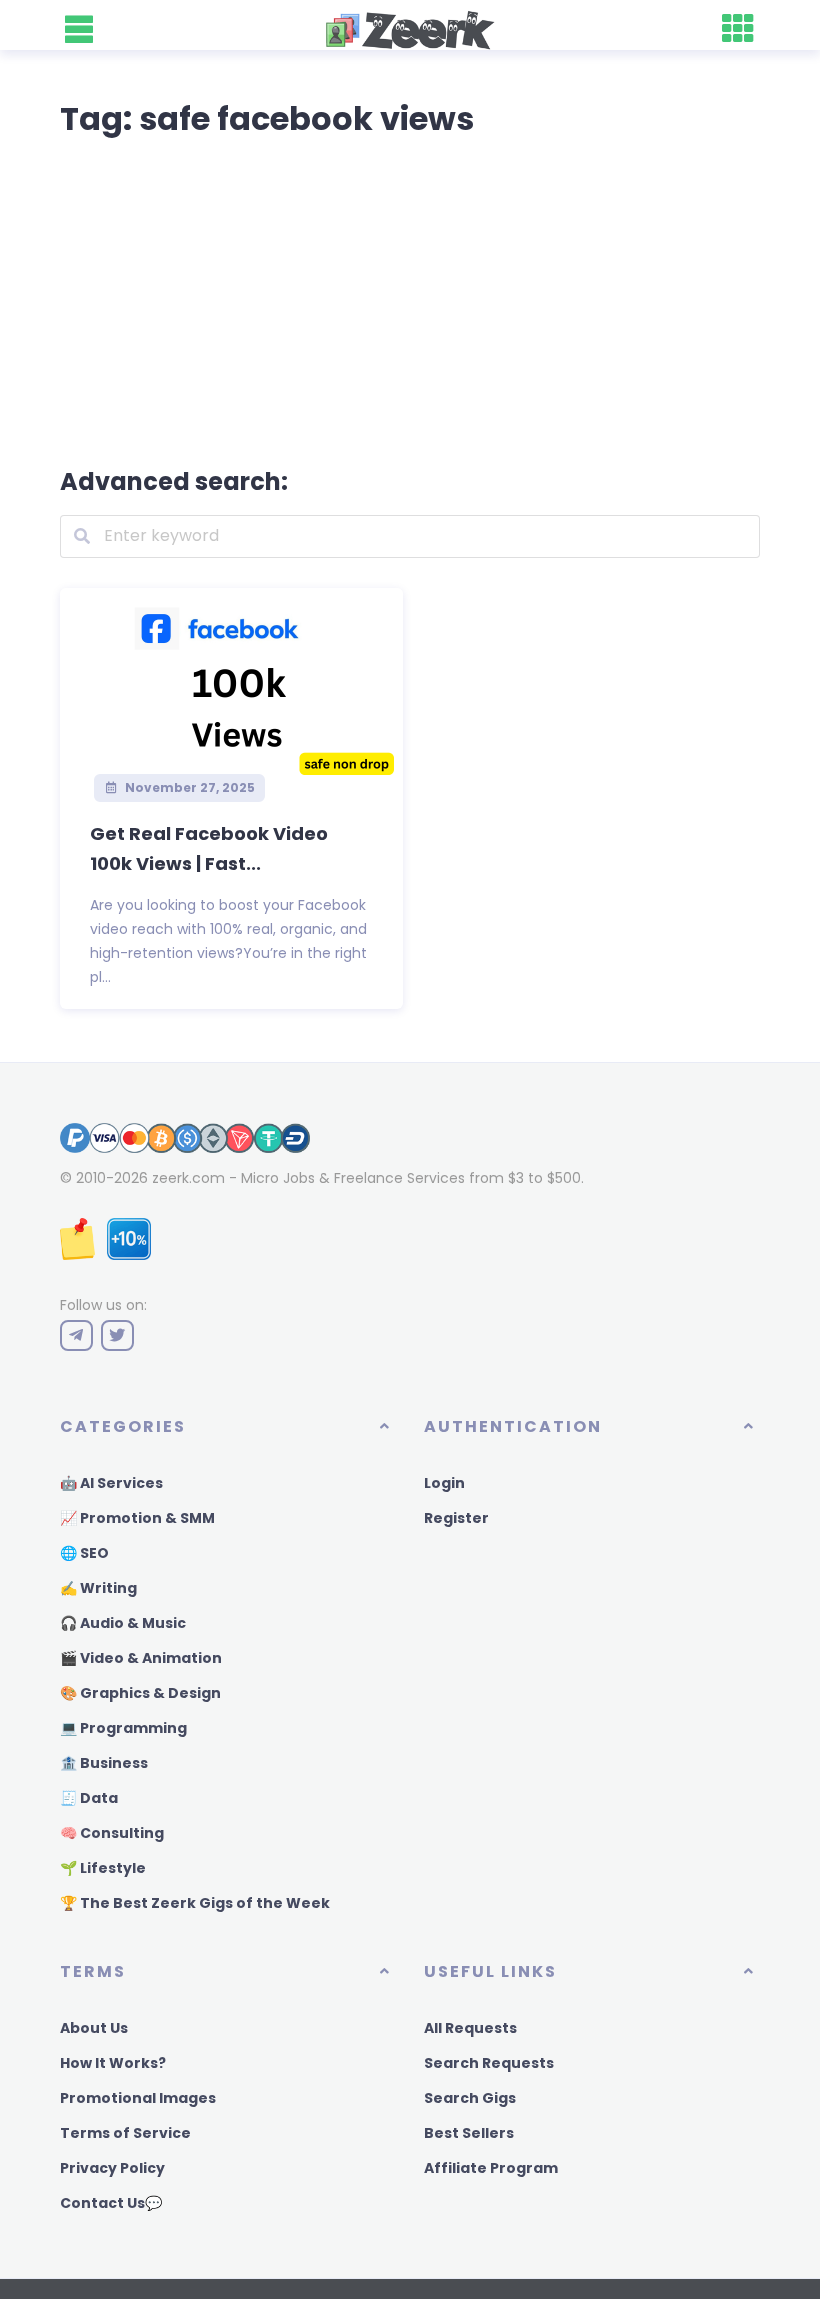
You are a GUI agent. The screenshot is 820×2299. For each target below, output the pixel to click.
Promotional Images (138, 2098)
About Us (94, 2028)
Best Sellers (469, 2133)
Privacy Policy (112, 2168)
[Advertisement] (410, 298)
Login (444, 1483)
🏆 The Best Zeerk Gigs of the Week (195, 1903)
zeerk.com (188, 1178)
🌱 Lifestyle (103, 1868)
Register (456, 1518)
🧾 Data (89, 1798)
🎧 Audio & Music (123, 1623)
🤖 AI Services (111, 1483)
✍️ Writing (98, 1588)
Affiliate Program (491, 2168)
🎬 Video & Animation (141, 1658)
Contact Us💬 (111, 2203)
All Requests (470, 2028)
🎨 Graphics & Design (140, 1693)
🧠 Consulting (112, 1833)
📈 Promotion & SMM (137, 1518)
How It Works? (113, 2063)
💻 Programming (123, 1728)
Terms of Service (125, 2133)
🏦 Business (104, 1763)
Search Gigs (470, 2098)
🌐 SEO (84, 1553)
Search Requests (489, 2063)
